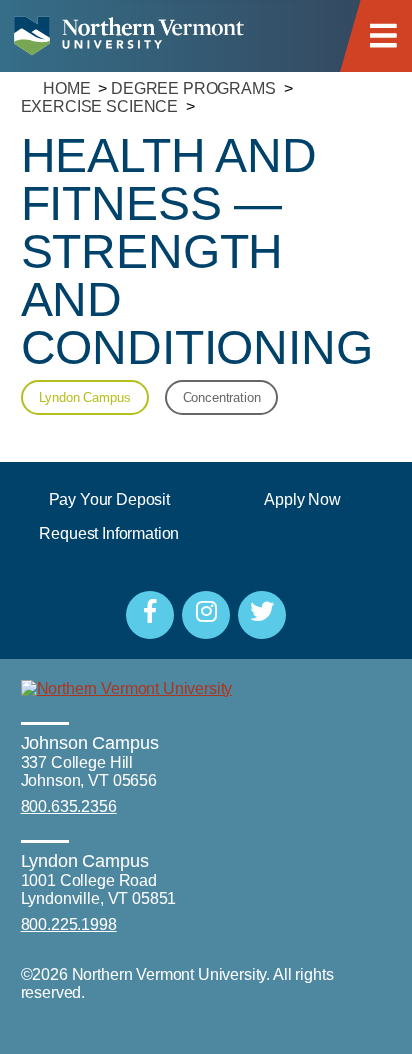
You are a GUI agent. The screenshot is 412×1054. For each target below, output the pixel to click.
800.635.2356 (69, 806)
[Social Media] (150, 615)
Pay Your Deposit (109, 499)
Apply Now (302, 499)
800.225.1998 (69, 924)
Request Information (109, 533)
